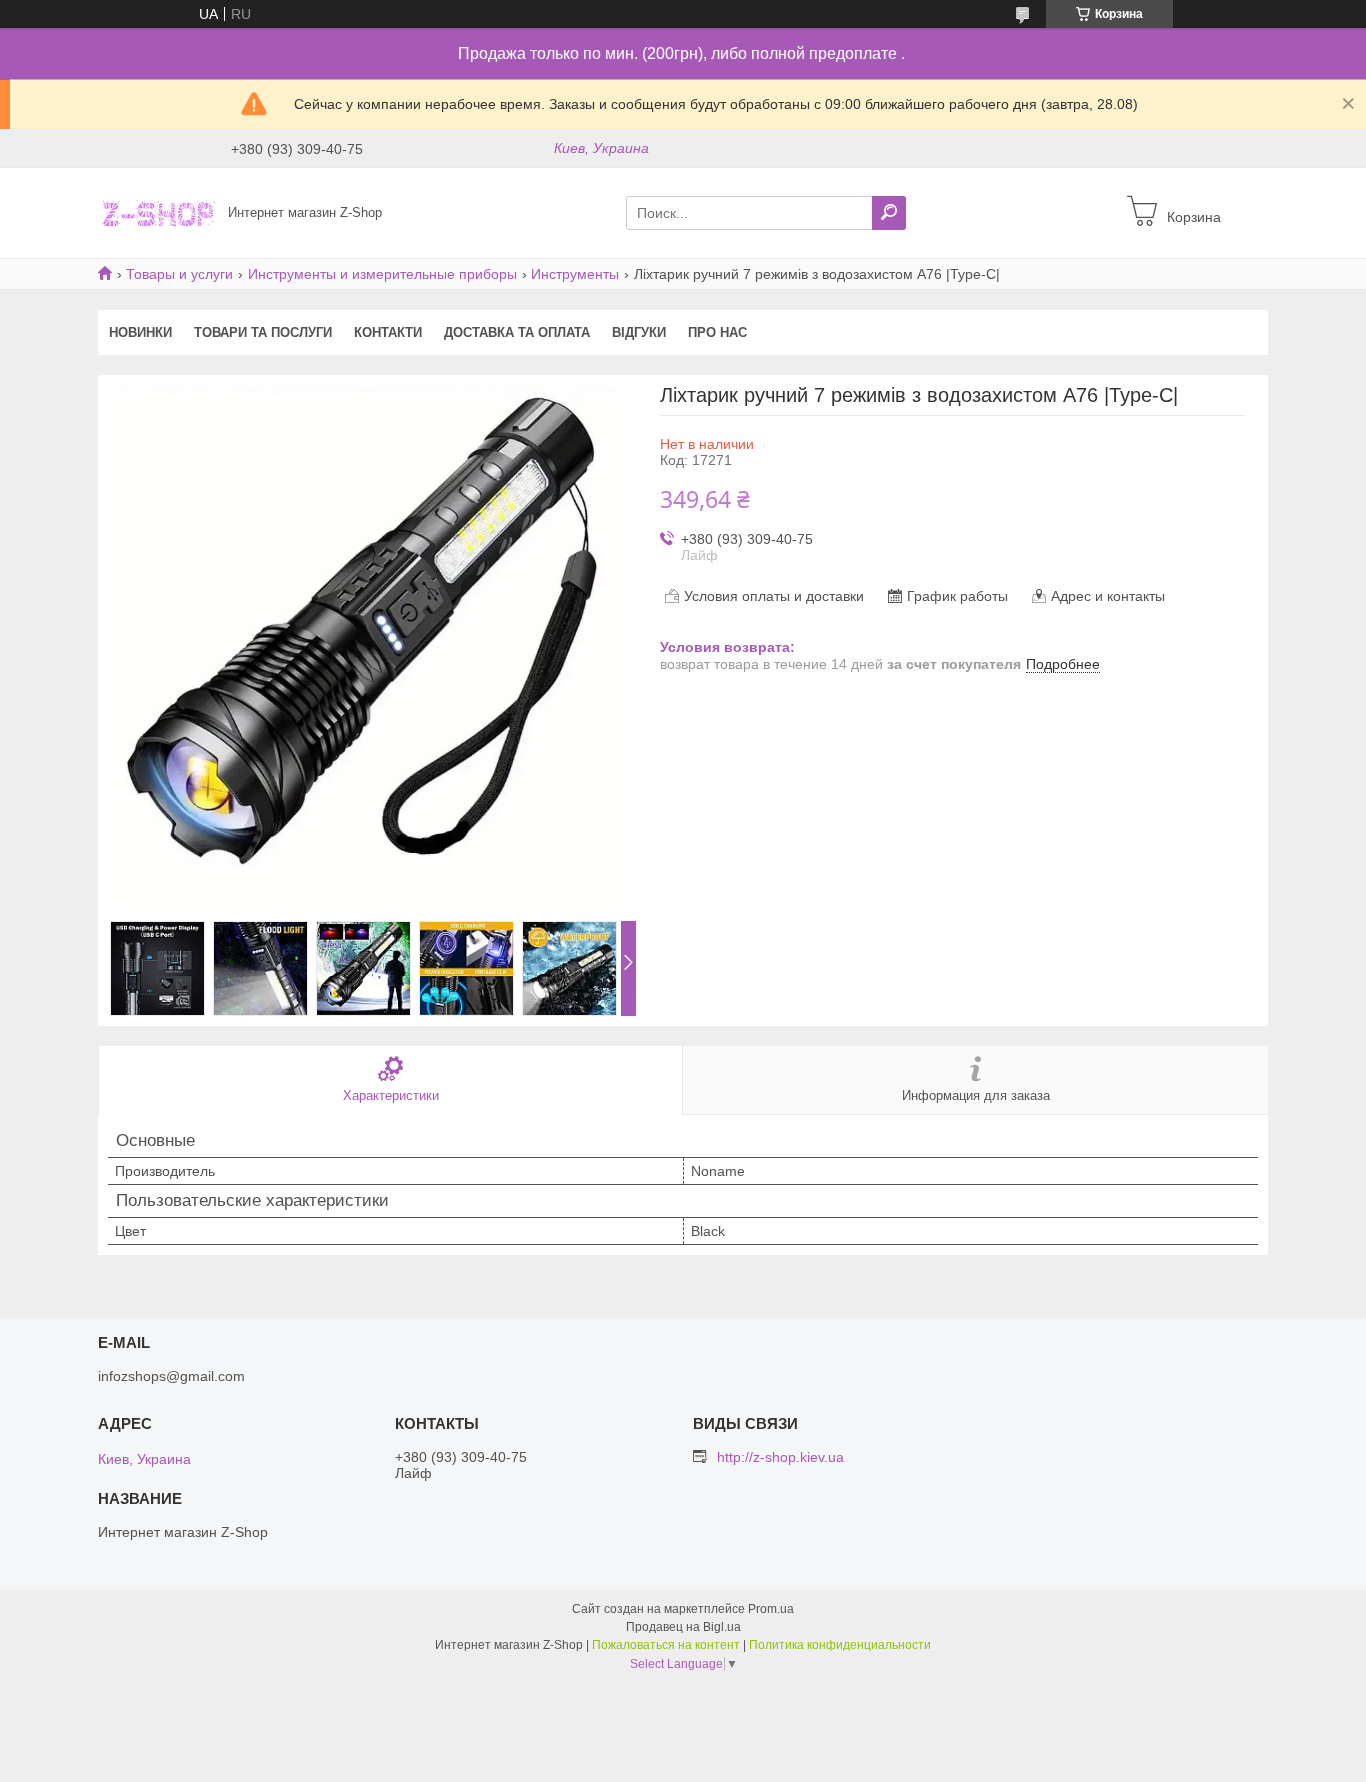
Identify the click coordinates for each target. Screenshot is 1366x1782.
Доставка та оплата (517, 332)
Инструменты (575, 274)
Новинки (140, 332)
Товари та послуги (263, 332)
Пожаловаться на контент (666, 1645)
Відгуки (639, 332)
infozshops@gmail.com (171, 1376)
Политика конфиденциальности (840, 1645)
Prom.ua (771, 1609)
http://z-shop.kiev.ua (780, 1457)
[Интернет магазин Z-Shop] (157, 212)
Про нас (717, 332)
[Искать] (889, 213)
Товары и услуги (179, 274)
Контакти (388, 332)
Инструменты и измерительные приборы (382, 274)
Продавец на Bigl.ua (683, 1627)
